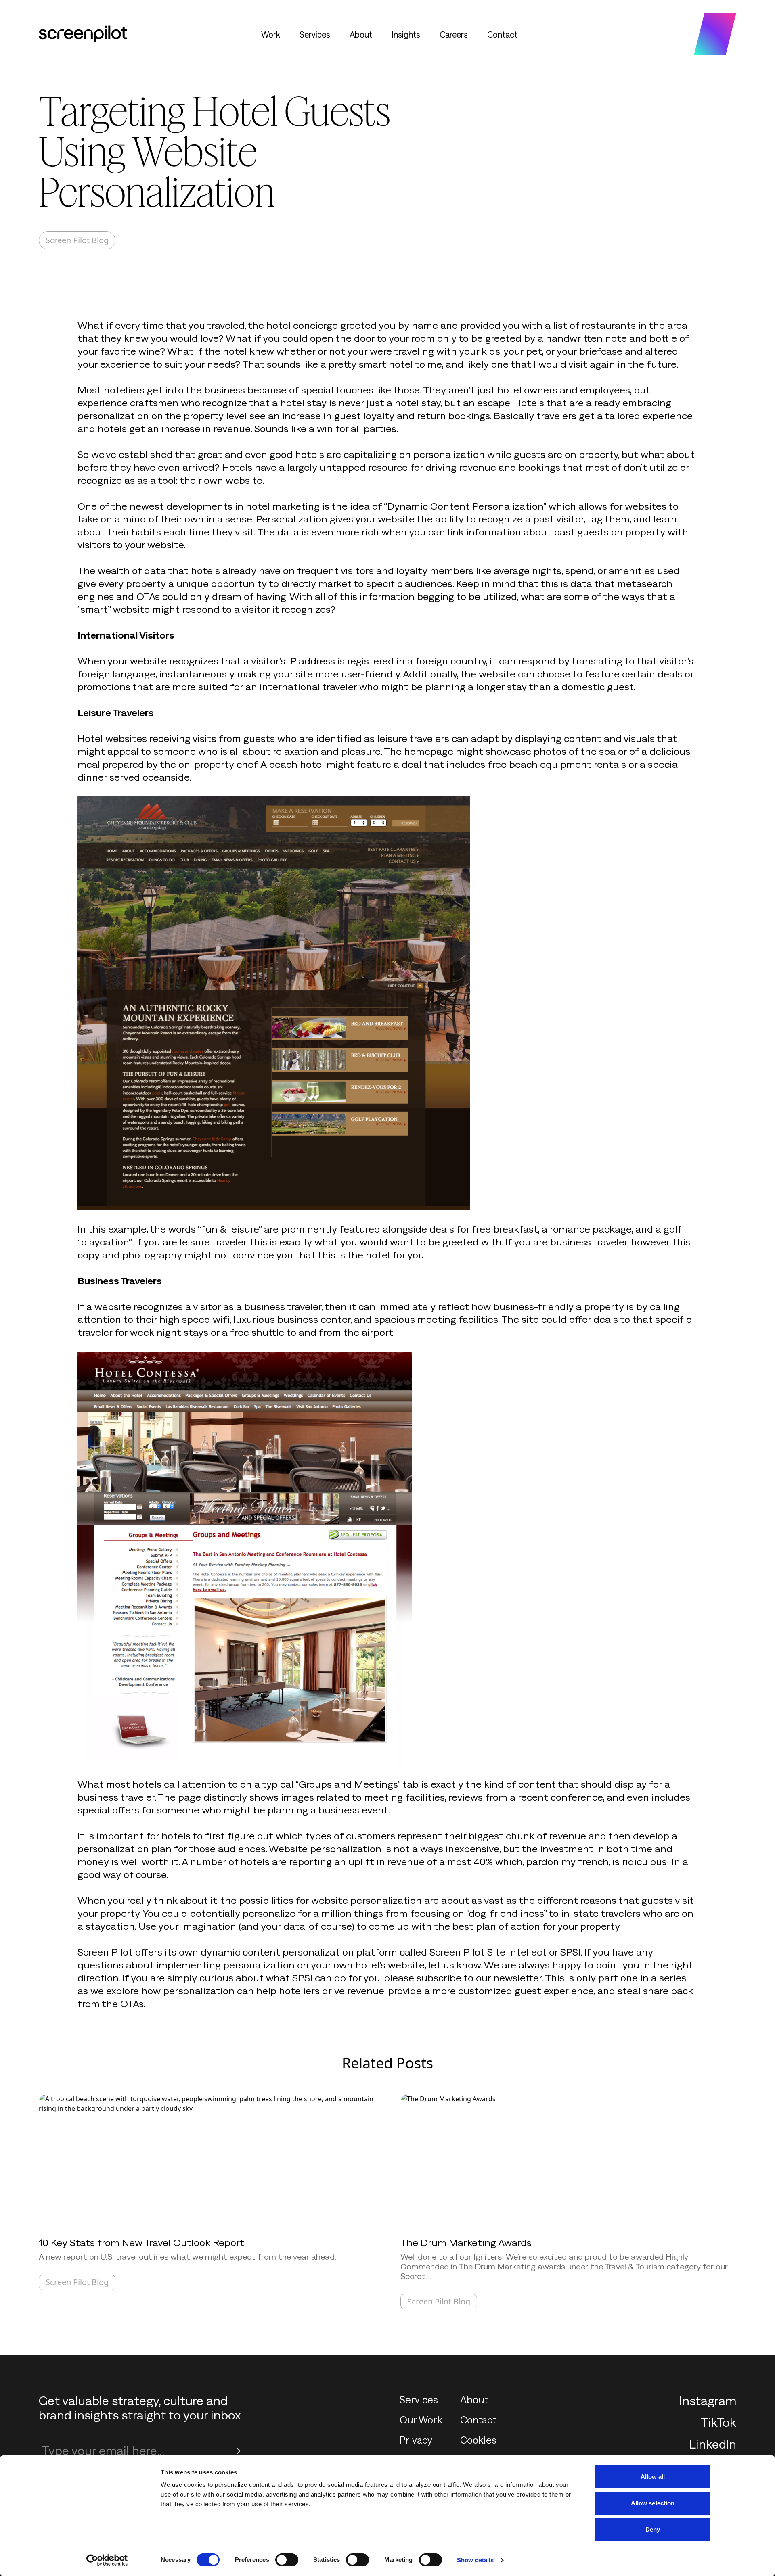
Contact (502, 34)
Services (315, 34)
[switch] (287, 2560)
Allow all (653, 2477)
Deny (653, 2529)
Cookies (478, 2440)
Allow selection (653, 2503)
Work (271, 34)
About (361, 34)
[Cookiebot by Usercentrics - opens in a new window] (107, 2560)
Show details (475, 2560)
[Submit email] (237, 2451)
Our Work (421, 2420)
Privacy (416, 2440)
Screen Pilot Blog (77, 240)
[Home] (83, 34)
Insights (406, 34)
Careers (454, 34)
